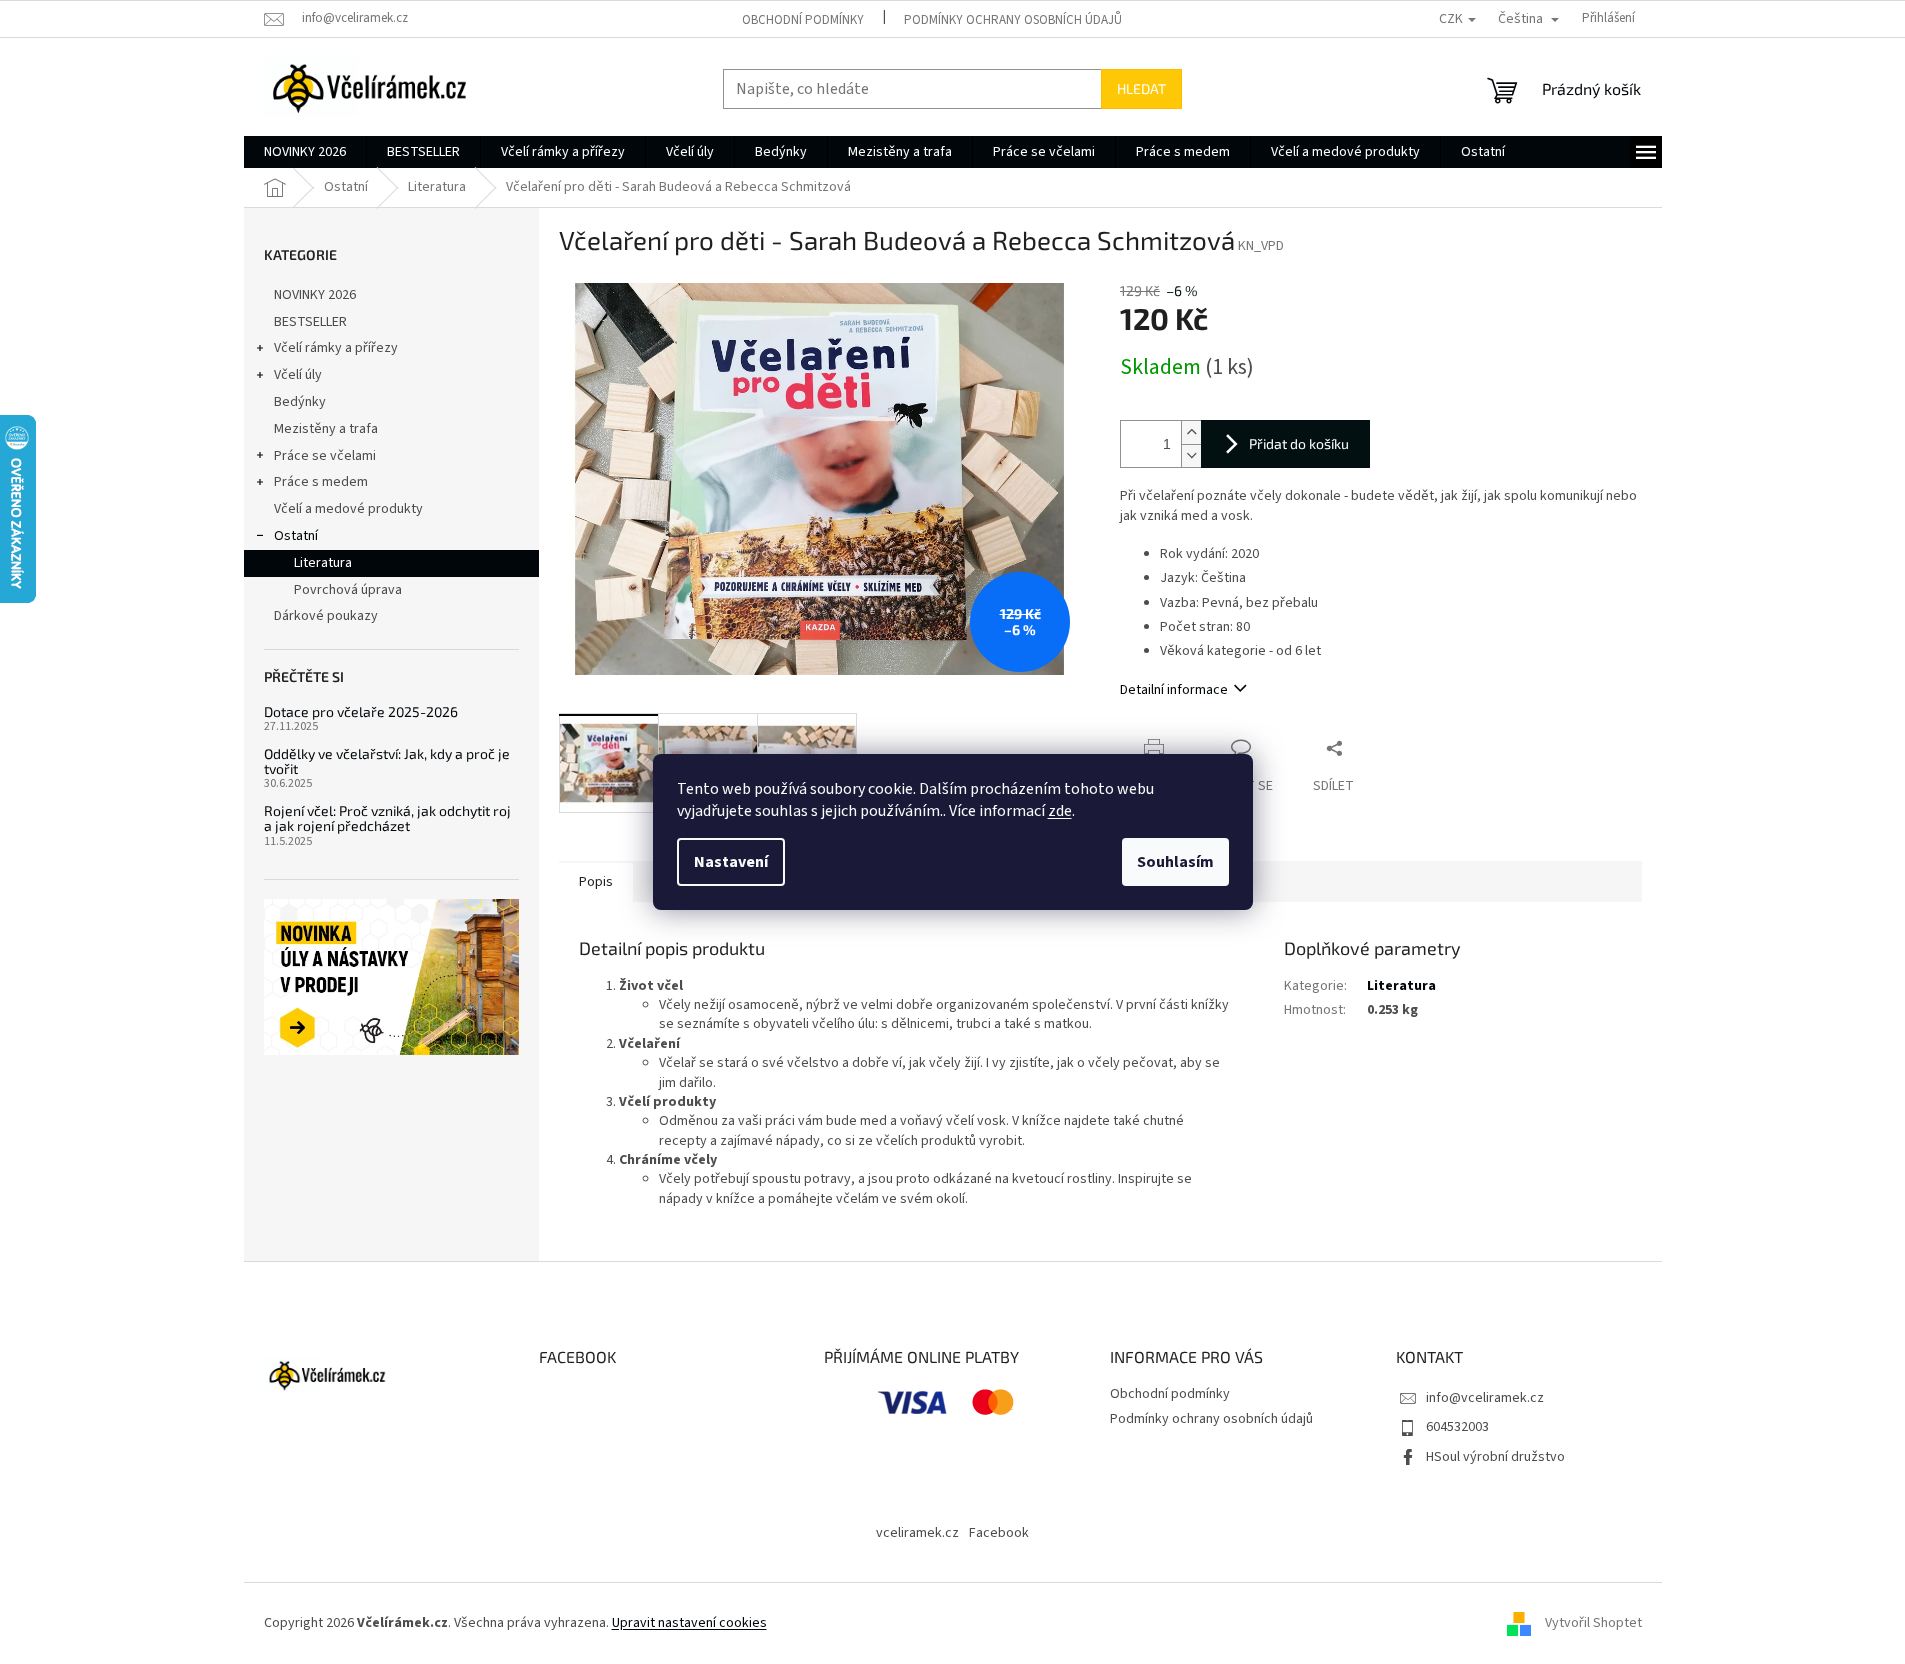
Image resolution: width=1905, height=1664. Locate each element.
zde (1060, 811)
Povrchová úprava (348, 590)
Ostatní (296, 536)
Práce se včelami (325, 456)
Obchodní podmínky (803, 20)
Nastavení (731, 862)
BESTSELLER (310, 322)
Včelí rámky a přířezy (336, 348)
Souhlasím (1175, 862)
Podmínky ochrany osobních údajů (1013, 20)
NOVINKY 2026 (315, 295)
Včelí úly (298, 375)
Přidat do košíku (1299, 443)
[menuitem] (305, 152)
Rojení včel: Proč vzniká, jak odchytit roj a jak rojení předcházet (387, 818)
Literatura (323, 563)
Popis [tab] (596, 882)
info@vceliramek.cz (1485, 1398)
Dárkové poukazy (326, 616)
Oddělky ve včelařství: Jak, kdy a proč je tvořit (387, 761)
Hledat (1141, 88)
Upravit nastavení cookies (689, 1623)
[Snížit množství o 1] (1191, 455)
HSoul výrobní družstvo (1495, 1457)
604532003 (1457, 1427)
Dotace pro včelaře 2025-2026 (361, 711)
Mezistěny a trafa (326, 429)
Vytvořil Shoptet (1593, 1623)
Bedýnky (300, 402)
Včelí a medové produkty (348, 509)
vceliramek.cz (917, 1533)
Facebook (999, 1533)
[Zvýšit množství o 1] (1191, 432)
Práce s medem (321, 482)
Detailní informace (1174, 690)
